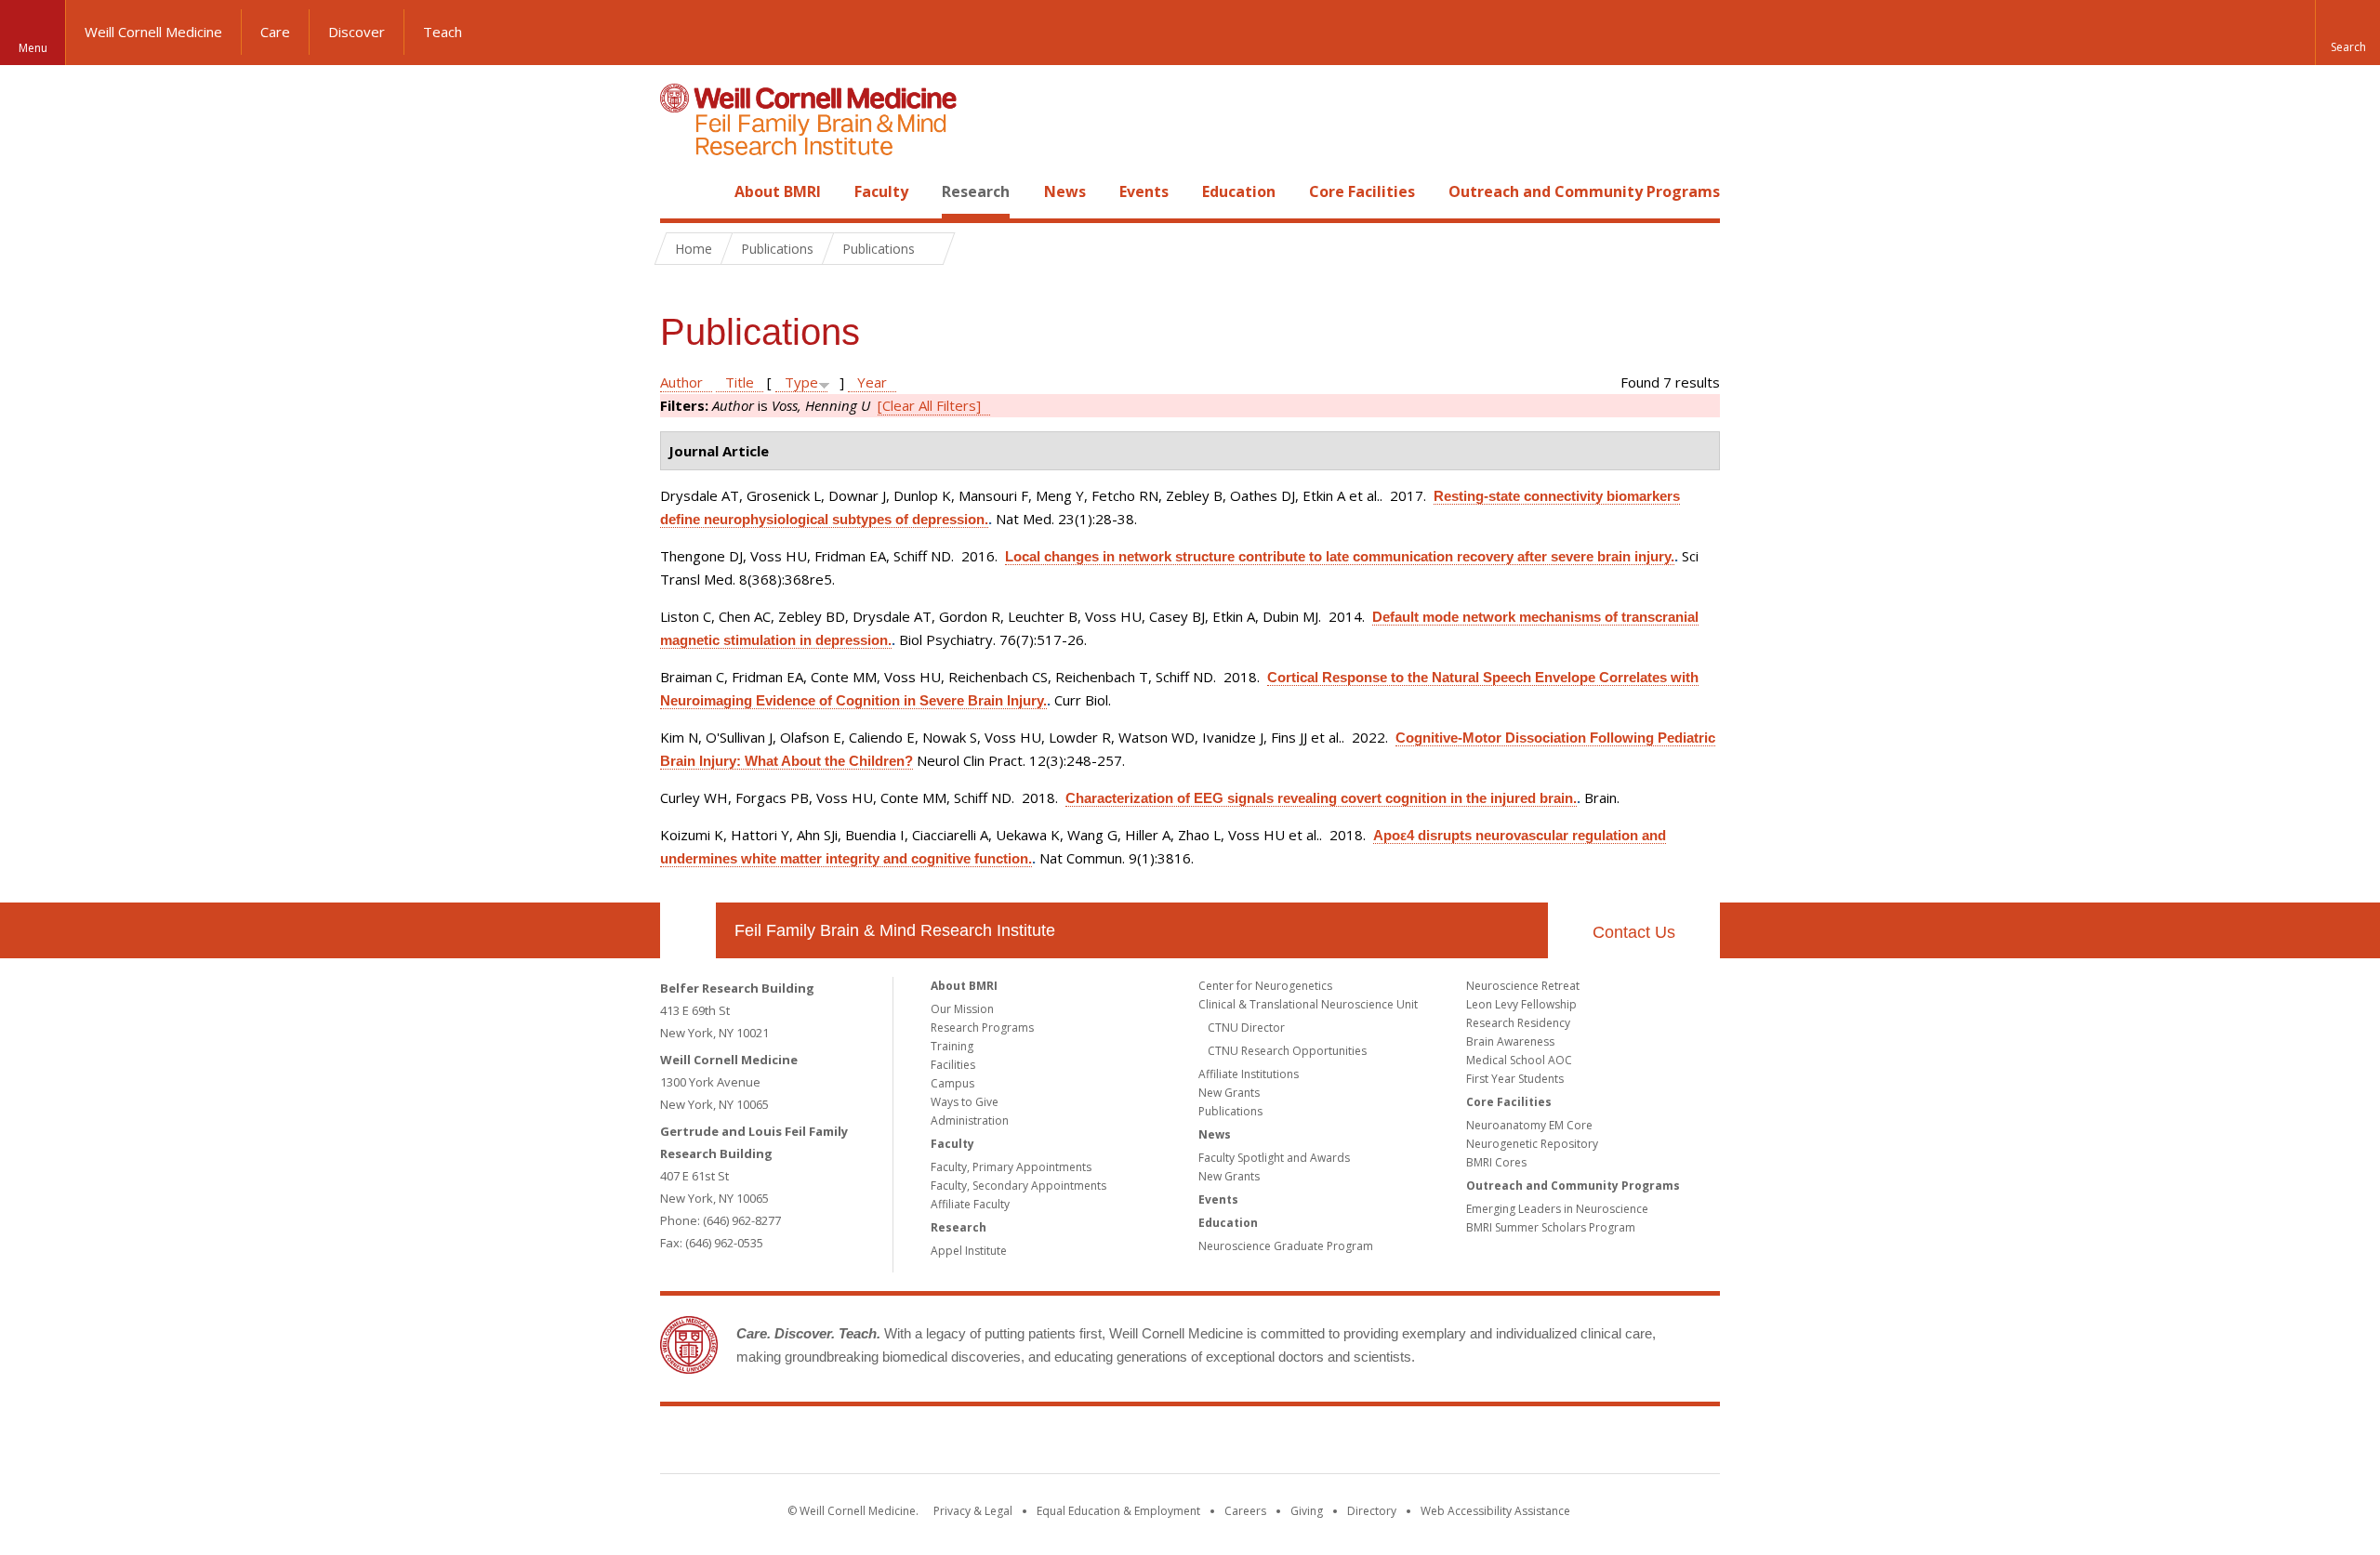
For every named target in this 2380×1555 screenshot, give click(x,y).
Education (1239, 191)
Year (872, 382)
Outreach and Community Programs (1584, 191)
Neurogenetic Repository (1532, 1144)
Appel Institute (969, 1251)
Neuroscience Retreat (1523, 986)
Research (976, 191)
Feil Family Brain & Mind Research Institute (895, 930)
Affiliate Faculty (970, 1204)
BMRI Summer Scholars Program (1551, 1227)
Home (681, 191)
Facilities (953, 1065)
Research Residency (1518, 1023)
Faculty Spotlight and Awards (1274, 1158)
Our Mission (962, 1009)
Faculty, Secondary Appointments (1018, 1186)
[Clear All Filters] (929, 405)
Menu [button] (33, 48)
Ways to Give (965, 1102)
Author (681, 382)
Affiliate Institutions (1249, 1074)
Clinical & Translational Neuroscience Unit (1308, 1004)
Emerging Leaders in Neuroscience (1557, 1209)
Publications (1230, 1111)
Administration (970, 1120)
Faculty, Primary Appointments (1011, 1167)
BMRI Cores (1496, 1162)
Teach (443, 32)
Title (740, 382)
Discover (357, 32)
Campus (952, 1083)
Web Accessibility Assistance (1495, 1511)
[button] (2347, 33)
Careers (1245, 1511)
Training (952, 1046)
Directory (1372, 1511)
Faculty (881, 191)
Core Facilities (1362, 191)
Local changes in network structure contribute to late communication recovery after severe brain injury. (1340, 556)
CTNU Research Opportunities (1287, 1051)
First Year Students (1515, 1079)
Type (801, 382)
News (1065, 191)
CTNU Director (1246, 1028)
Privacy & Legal (973, 1511)
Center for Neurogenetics (1265, 986)
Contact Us (1634, 932)
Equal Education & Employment (1118, 1511)
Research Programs (982, 1028)
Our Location (688, 930)
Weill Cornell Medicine (153, 32)
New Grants (1229, 1093)
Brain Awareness (1510, 1041)
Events (1144, 191)
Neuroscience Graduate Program (1286, 1246)
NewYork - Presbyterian (1346, 1443)
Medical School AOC (1519, 1060)
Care (275, 32)
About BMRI (778, 191)
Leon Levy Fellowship (1521, 1004)
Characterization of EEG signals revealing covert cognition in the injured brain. (1321, 798)
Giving (1307, 1511)
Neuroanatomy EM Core (1529, 1125)
